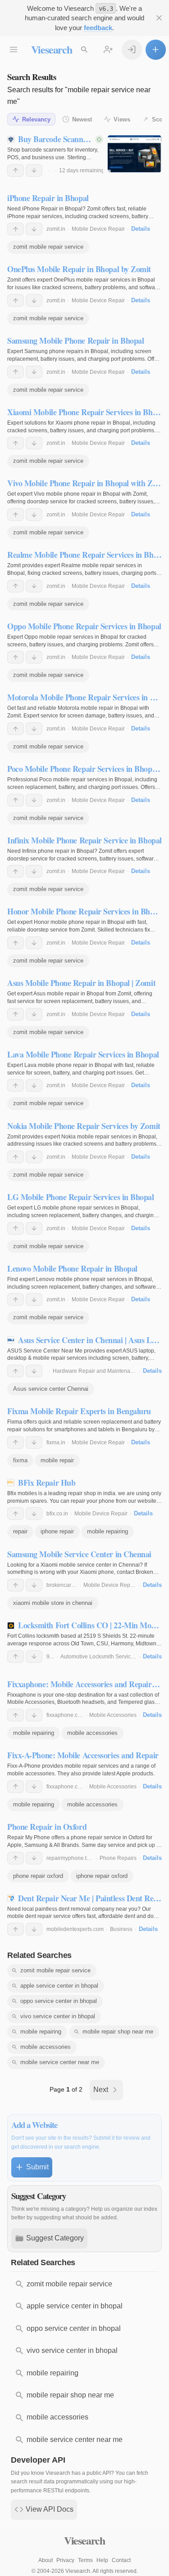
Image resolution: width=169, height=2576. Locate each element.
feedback (98, 28)
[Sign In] (132, 50)
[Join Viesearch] (108, 50)
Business (121, 1929)
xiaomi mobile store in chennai (53, 1603)
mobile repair (57, 1460)
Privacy (65, 2560)
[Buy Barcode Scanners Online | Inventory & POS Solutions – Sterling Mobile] (135, 154)
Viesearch (52, 49)
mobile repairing (107, 1531)
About (46, 2560)
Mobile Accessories (113, 1715)
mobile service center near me (60, 2062)
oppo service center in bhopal (59, 2001)
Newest (82, 119)
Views (122, 119)
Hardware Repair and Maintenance (96, 1371)
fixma (20, 1460)
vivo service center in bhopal (58, 2016)
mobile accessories (92, 1733)
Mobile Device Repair (98, 229)
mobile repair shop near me (118, 2032)
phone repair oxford (38, 1876)
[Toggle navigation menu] (14, 50)
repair (20, 1531)
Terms (85, 2560)
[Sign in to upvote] (16, 170)
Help (102, 2560)
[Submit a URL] (156, 50)
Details (141, 229)
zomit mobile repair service (48, 247)
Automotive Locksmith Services (98, 1657)
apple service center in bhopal (59, 1986)
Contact (121, 2560)
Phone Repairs (118, 1858)
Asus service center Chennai (51, 1389)
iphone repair (57, 1531)
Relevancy (36, 119)
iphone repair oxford (102, 1876)
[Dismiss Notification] (159, 18)
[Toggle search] (84, 50)
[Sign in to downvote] (34, 170)
